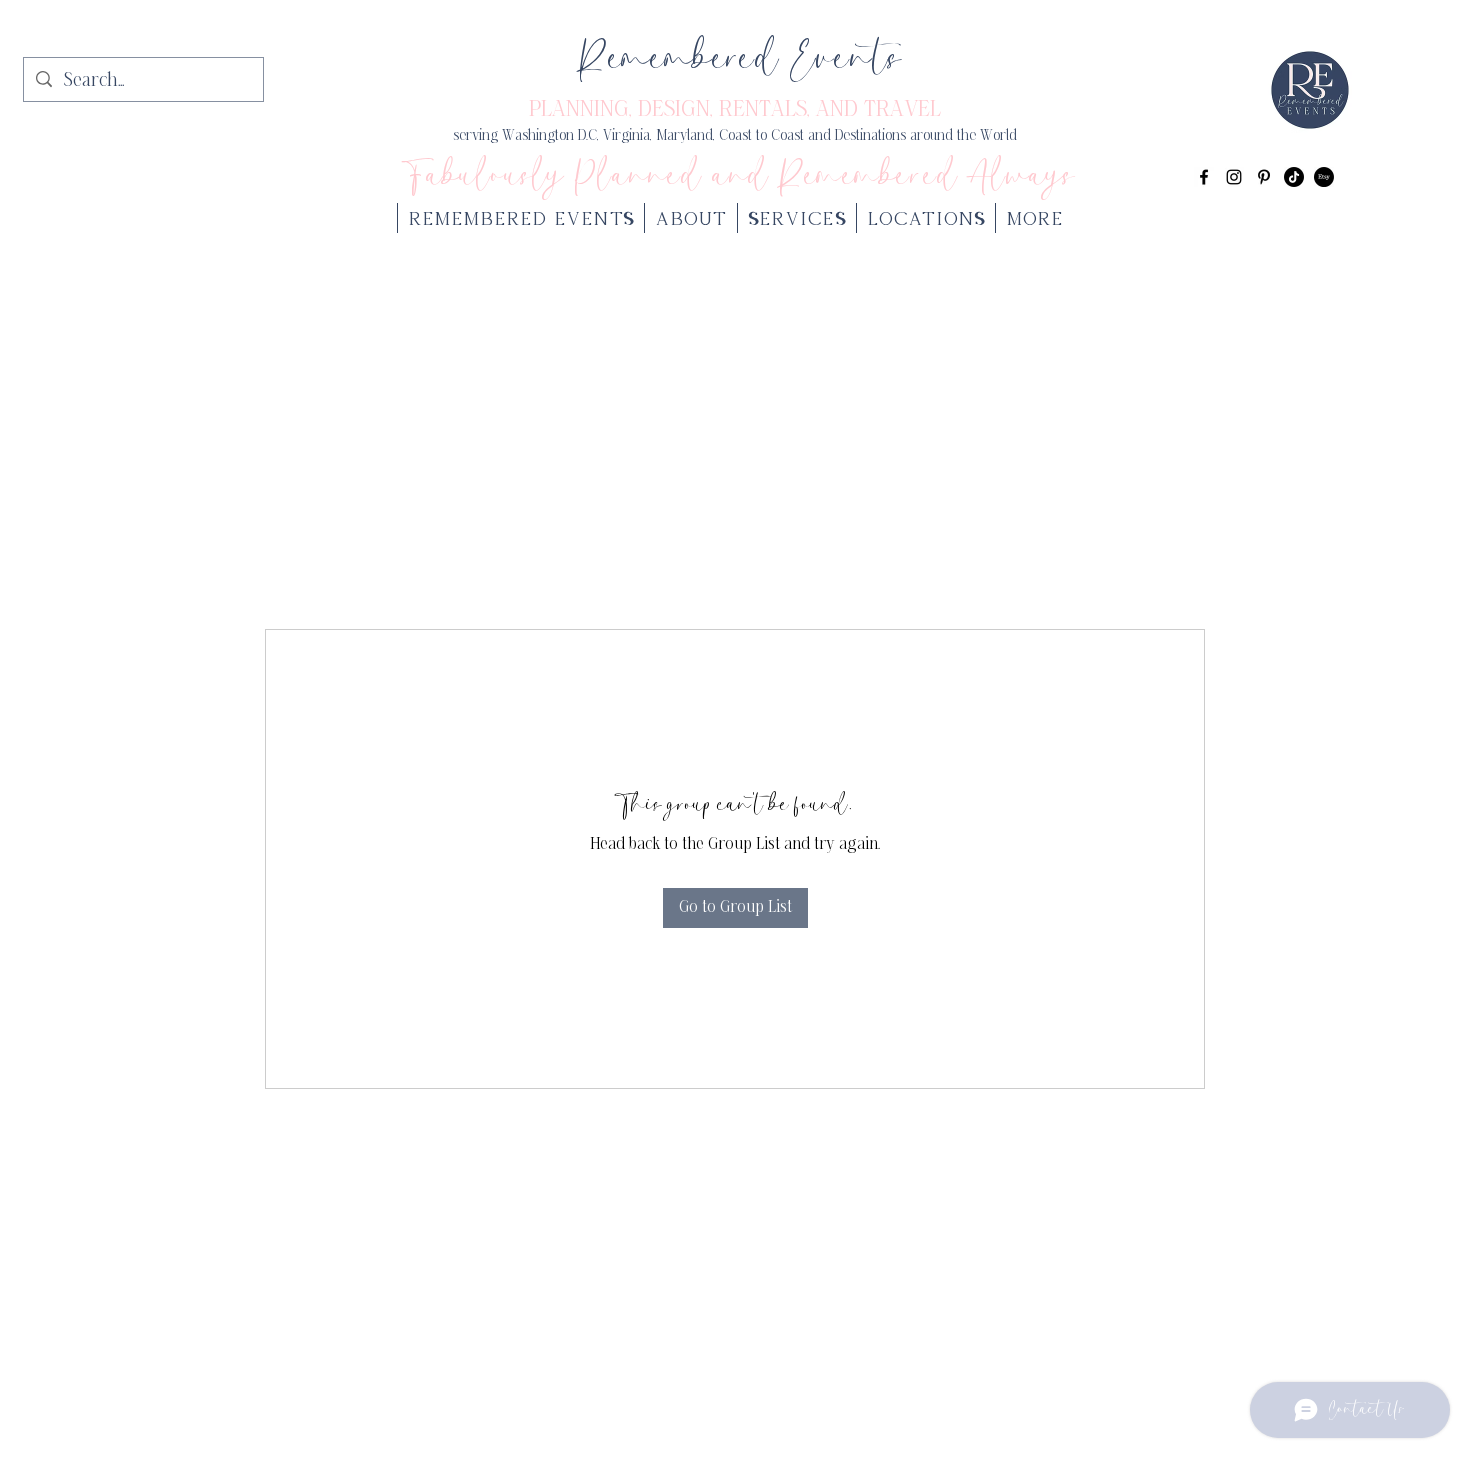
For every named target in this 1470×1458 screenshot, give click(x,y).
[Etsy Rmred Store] (1324, 177)
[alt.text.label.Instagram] (1234, 177)
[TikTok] (1294, 177)
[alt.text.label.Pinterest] (1264, 177)
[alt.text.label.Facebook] (1204, 177)
